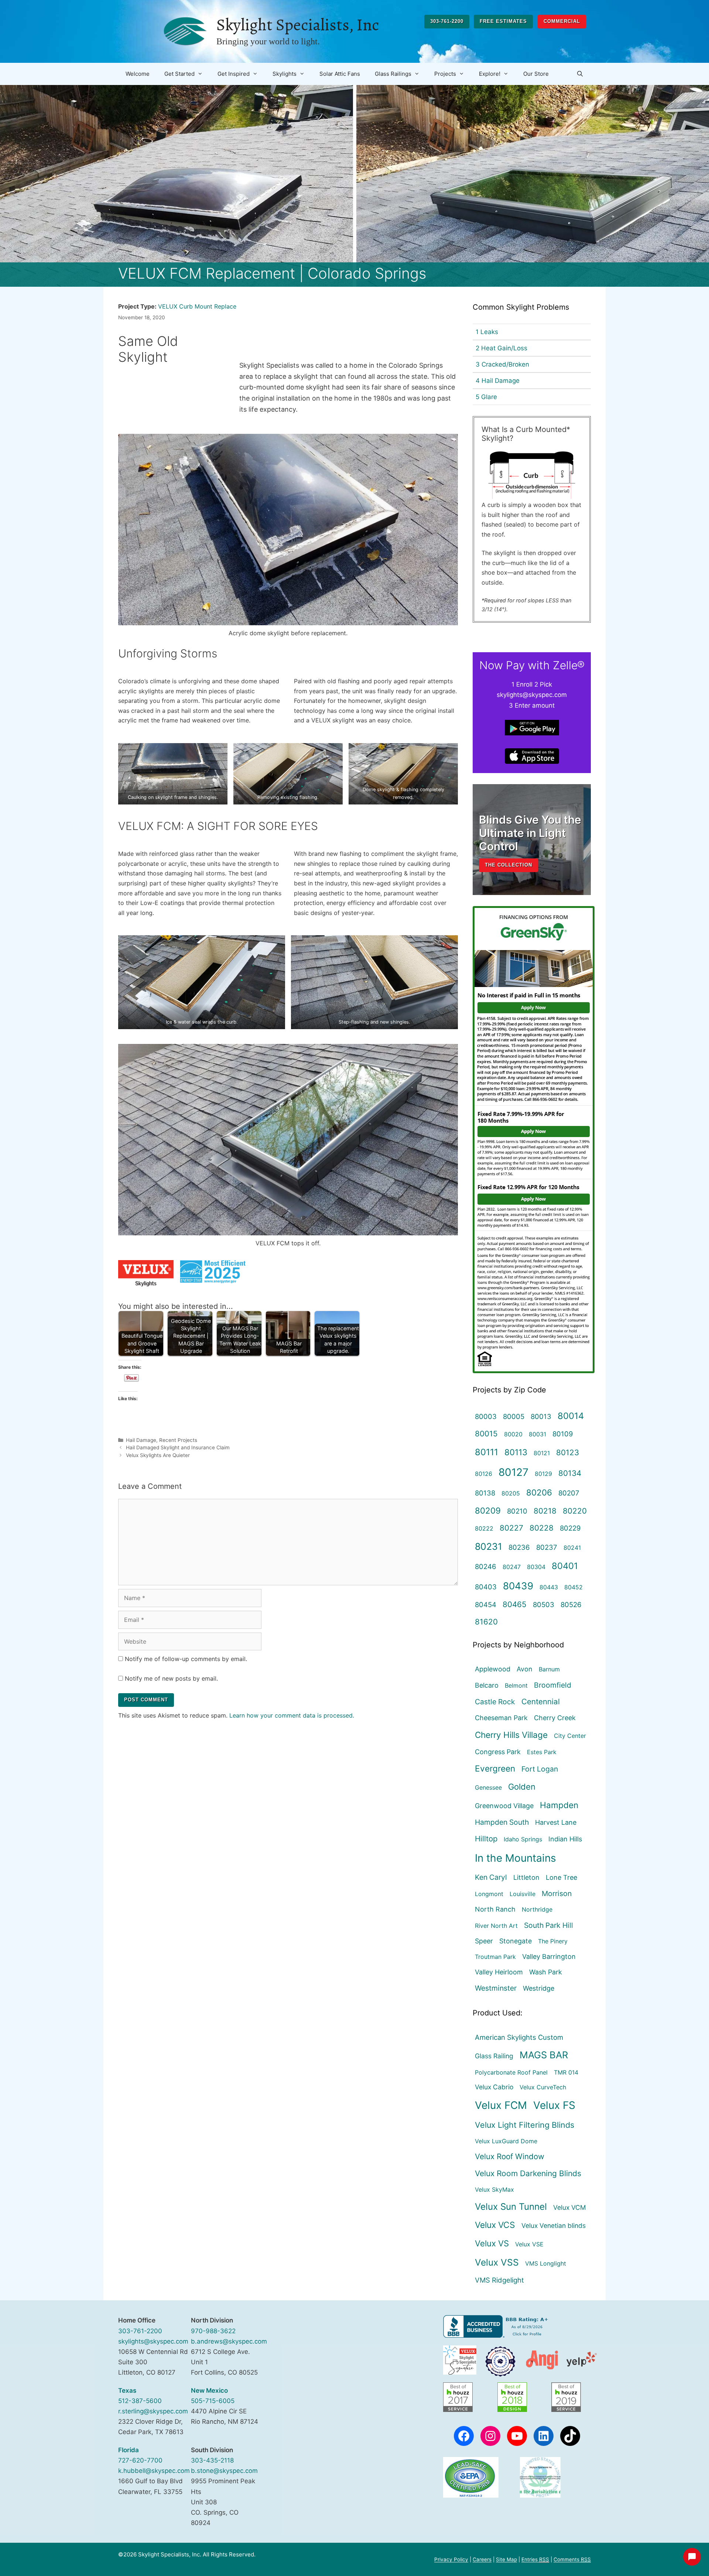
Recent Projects (178, 1440)
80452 (573, 1587)
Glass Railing (494, 2056)
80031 (537, 1434)
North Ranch (495, 1909)
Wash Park (546, 1972)
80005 (514, 1416)
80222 (484, 1528)
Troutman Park (495, 1957)
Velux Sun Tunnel (511, 2206)
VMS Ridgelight (499, 2280)
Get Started (179, 74)
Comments (572, 2559)
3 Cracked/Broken (502, 364)
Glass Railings (393, 74)
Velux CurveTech (543, 2087)
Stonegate (516, 1941)
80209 (488, 1510)
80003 (486, 1416)
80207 (569, 1493)
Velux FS (554, 2105)
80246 (486, 1566)
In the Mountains (516, 1858)
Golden (522, 1787)
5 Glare (486, 397)
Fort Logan (540, 1769)
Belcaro (487, 1685)
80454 (486, 1605)
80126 (484, 1474)
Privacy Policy (451, 2559)
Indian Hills (565, 1839)
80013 (541, 1416)
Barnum (549, 1669)
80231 (489, 1546)
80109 (563, 1434)
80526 (571, 1605)
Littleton (526, 1877)
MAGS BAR (544, 2055)
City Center (570, 1736)
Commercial (562, 21)
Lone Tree (561, 1877)
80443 (549, 1587)
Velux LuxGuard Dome (506, 2141)
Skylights (285, 74)
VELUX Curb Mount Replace (197, 306)
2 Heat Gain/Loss (501, 348)
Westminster (496, 1988)
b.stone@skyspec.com (224, 2471)
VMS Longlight (546, 2263)
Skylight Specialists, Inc (298, 25)
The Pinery (553, 1941)
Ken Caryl (491, 1877)
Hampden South (502, 1822)
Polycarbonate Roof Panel (511, 2072)
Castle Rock (495, 1702)
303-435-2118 (212, 2460)
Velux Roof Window (510, 2156)
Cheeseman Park (501, 1718)
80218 (545, 1511)
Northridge (537, 1909)
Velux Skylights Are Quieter (158, 1455)
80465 (515, 1604)
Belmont (516, 1685)
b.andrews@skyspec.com (229, 2341)
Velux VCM (570, 2207)
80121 (542, 1453)
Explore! (490, 74)
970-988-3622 (213, 2331)
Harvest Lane (556, 1822)
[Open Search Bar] (580, 74)
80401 (565, 1566)
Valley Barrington (549, 1956)
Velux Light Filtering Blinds (525, 2125)
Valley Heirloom (499, 1972)
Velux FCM (501, 2105)
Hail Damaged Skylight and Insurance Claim (178, 1447)
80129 (543, 1474)
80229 (570, 1528)
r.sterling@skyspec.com (153, 2411)
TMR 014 (566, 2072)
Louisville (523, 1894)
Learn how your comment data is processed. (292, 1715)
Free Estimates (503, 21)
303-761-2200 (447, 21)
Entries (535, 2559)
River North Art (496, 1926)
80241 (572, 1548)
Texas (127, 2390)
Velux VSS (497, 2262)
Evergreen (495, 1768)
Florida (129, 2450)
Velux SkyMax (494, 2189)
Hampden (559, 1805)
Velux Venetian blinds (554, 2225)
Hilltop (486, 1839)
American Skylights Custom (519, 2037)
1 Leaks (487, 332)
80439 (518, 1586)
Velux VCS (495, 2225)
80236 (519, 1547)
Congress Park (498, 1752)
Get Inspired (234, 74)
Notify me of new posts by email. (171, 1678)
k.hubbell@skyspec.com (154, 2471)
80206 (539, 1492)
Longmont (489, 1894)
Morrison (557, 1893)
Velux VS (492, 2243)
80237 (547, 1547)
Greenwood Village (504, 1806)
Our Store (536, 74)
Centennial (541, 1702)
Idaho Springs (523, 1839)
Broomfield (553, 1685)
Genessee (488, 1787)
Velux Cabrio (494, 2087)
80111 (487, 1452)
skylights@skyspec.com (153, 2341)
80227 (511, 1528)
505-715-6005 (213, 2401)
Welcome (138, 74)
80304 (536, 1567)
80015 (486, 1434)
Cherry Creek (555, 1718)
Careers (482, 2559)
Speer (484, 1941)
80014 (571, 1416)
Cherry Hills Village (511, 1735)
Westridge (539, 1988)
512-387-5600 (140, 2401)
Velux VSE (529, 2244)
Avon (525, 1669)
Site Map (506, 2559)
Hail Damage (141, 1440)
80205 (511, 1493)
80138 (485, 1493)
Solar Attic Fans (340, 74)
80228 (542, 1528)
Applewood (493, 1669)
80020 (513, 1434)
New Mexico (209, 2390)
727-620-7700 (140, 2460)
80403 (486, 1587)
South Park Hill (549, 1925)
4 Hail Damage (498, 381)
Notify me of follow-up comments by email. (186, 1659)
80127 (513, 1472)
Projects (445, 74)
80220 (575, 1511)
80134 (570, 1473)
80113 (516, 1452)
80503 (544, 1605)
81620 (486, 1622)
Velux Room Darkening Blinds (528, 2173)
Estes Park (542, 1752)
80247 (512, 1567)
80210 (517, 1511)
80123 (568, 1452)
